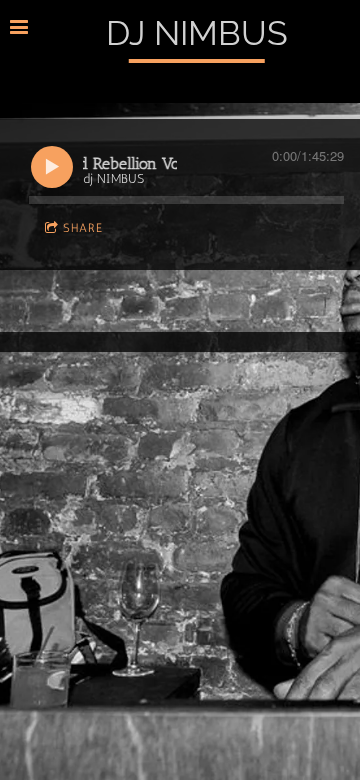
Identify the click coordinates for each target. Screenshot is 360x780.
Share (83, 228)
